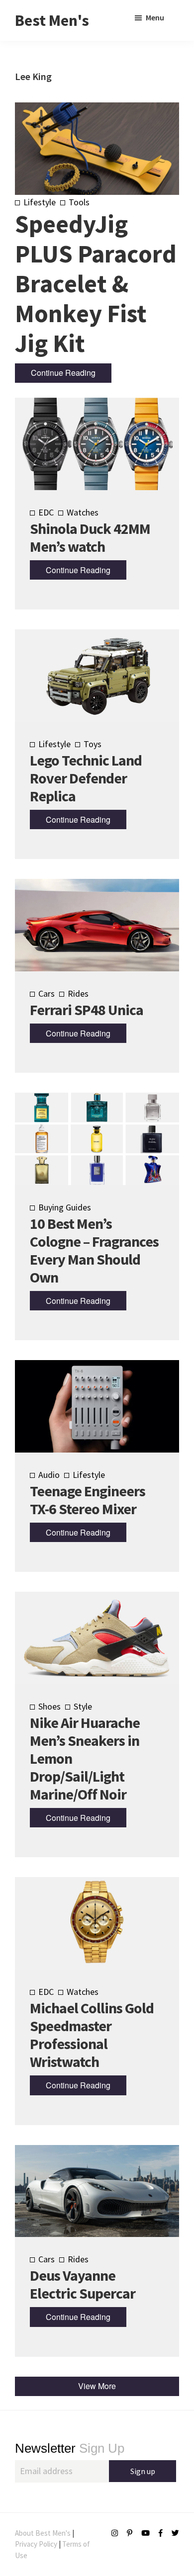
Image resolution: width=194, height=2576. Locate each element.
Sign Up (70, 2448)
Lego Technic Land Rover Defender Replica (86, 778)
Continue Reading (63, 373)
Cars (47, 993)
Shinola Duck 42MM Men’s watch (90, 537)
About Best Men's (43, 2533)
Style (83, 1706)
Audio (49, 1475)
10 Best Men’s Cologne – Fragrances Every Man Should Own (94, 1250)
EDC (46, 512)
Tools (79, 202)
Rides (78, 993)
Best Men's (52, 20)
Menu (155, 17)
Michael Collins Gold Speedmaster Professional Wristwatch (92, 2035)
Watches (83, 512)
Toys (93, 744)
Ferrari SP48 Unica (87, 1010)
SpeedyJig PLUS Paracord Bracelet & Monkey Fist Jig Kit (96, 284)
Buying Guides (65, 1207)
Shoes (49, 1706)
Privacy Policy (36, 2544)
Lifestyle (40, 202)
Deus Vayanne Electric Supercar (83, 2284)
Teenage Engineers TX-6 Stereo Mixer (88, 1500)
